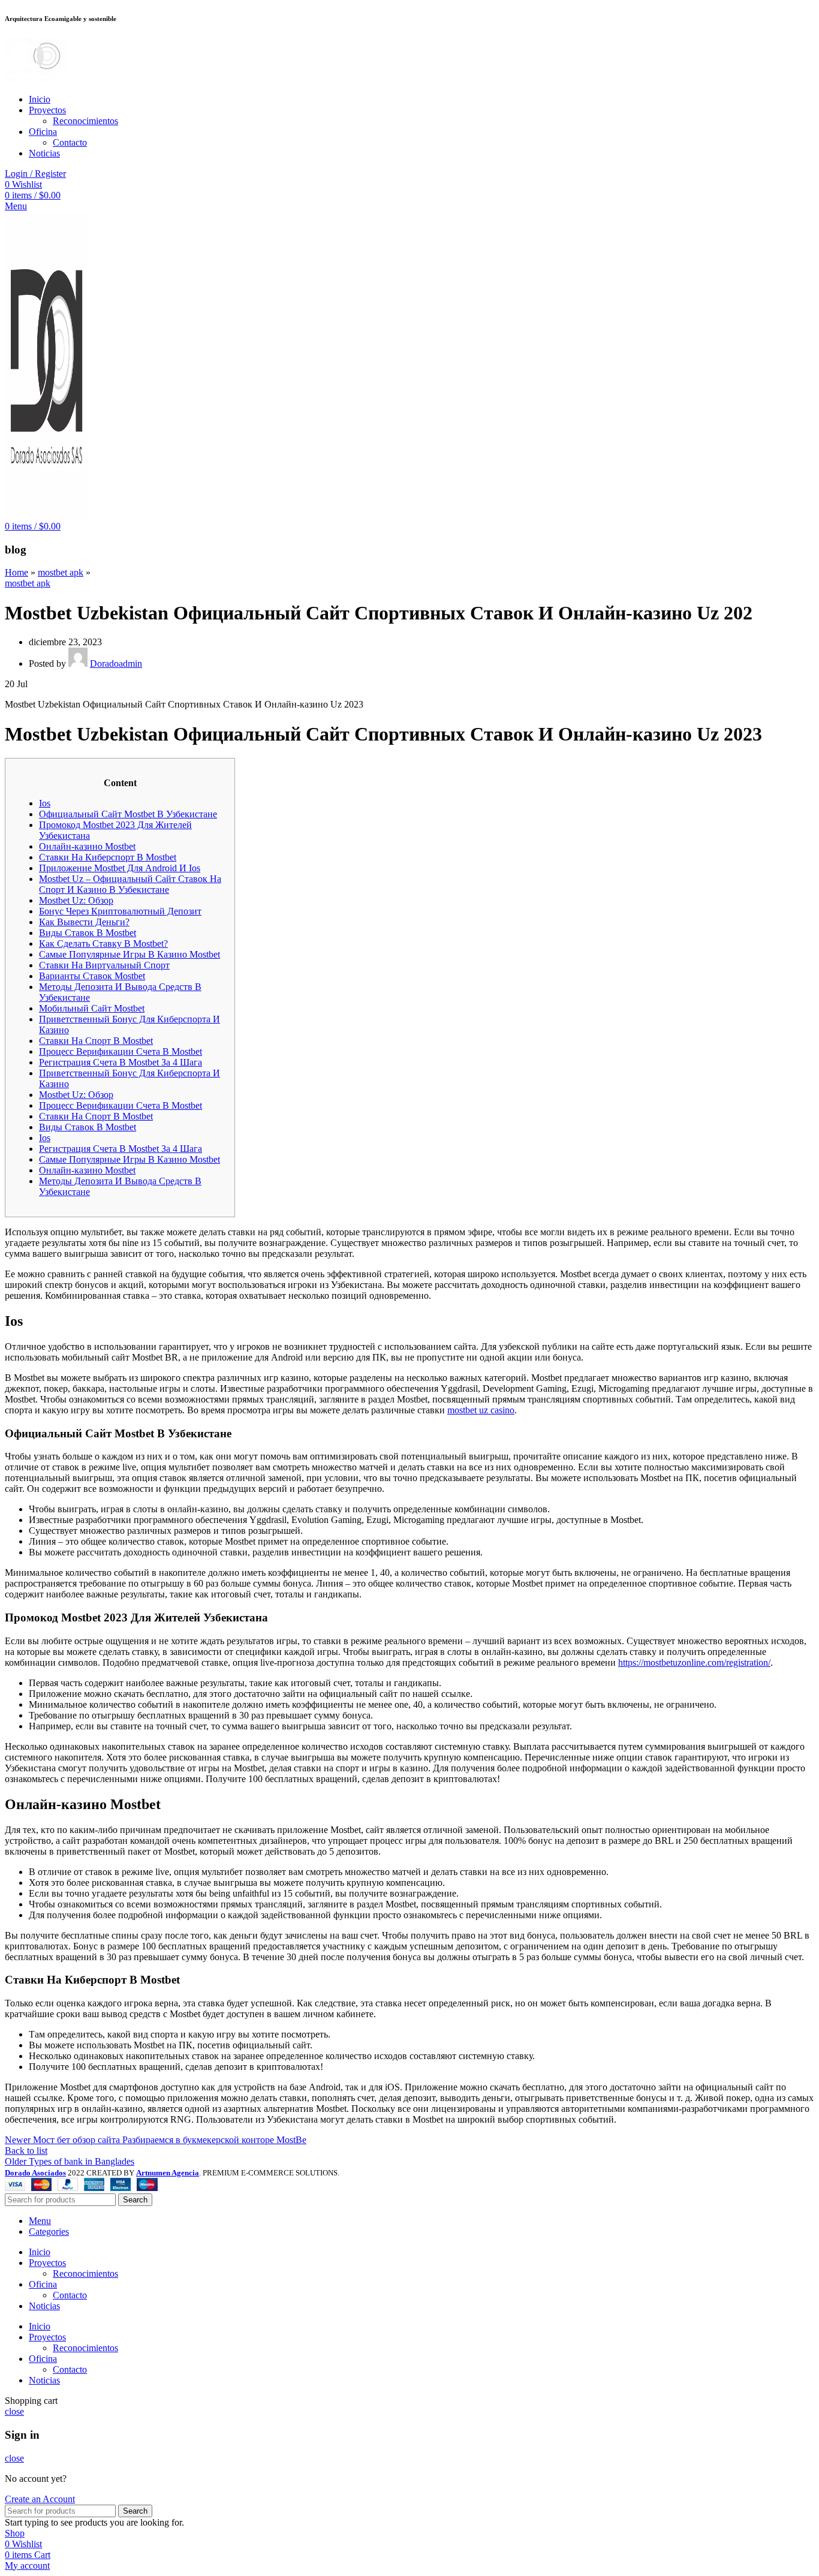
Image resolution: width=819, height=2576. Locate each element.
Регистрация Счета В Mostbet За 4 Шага (121, 1062)
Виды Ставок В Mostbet (88, 933)
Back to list (26, 2151)
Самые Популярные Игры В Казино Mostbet (130, 954)
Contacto (70, 142)
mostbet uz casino (481, 1410)
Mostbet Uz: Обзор (76, 900)
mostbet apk (61, 572)
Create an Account (40, 2499)
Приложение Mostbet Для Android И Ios (120, 868)
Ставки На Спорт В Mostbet (96, 1041)
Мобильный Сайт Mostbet (92, 1008)
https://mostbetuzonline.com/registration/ (694, 1662)
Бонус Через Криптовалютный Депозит (120, 911)
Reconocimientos (85, 121)
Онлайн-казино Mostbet (87, 846)
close (14, 2411)
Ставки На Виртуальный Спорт (104, 965)
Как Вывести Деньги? (84, 922)
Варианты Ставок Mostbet (92, 976)
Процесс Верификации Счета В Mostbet (121, 1051)
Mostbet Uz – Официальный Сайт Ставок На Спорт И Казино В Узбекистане (130, 884)
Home (16, 572)
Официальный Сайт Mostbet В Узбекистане (128, 814)
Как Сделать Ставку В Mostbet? (103, 944)
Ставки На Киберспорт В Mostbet (108, 857)
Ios (45, 803)
